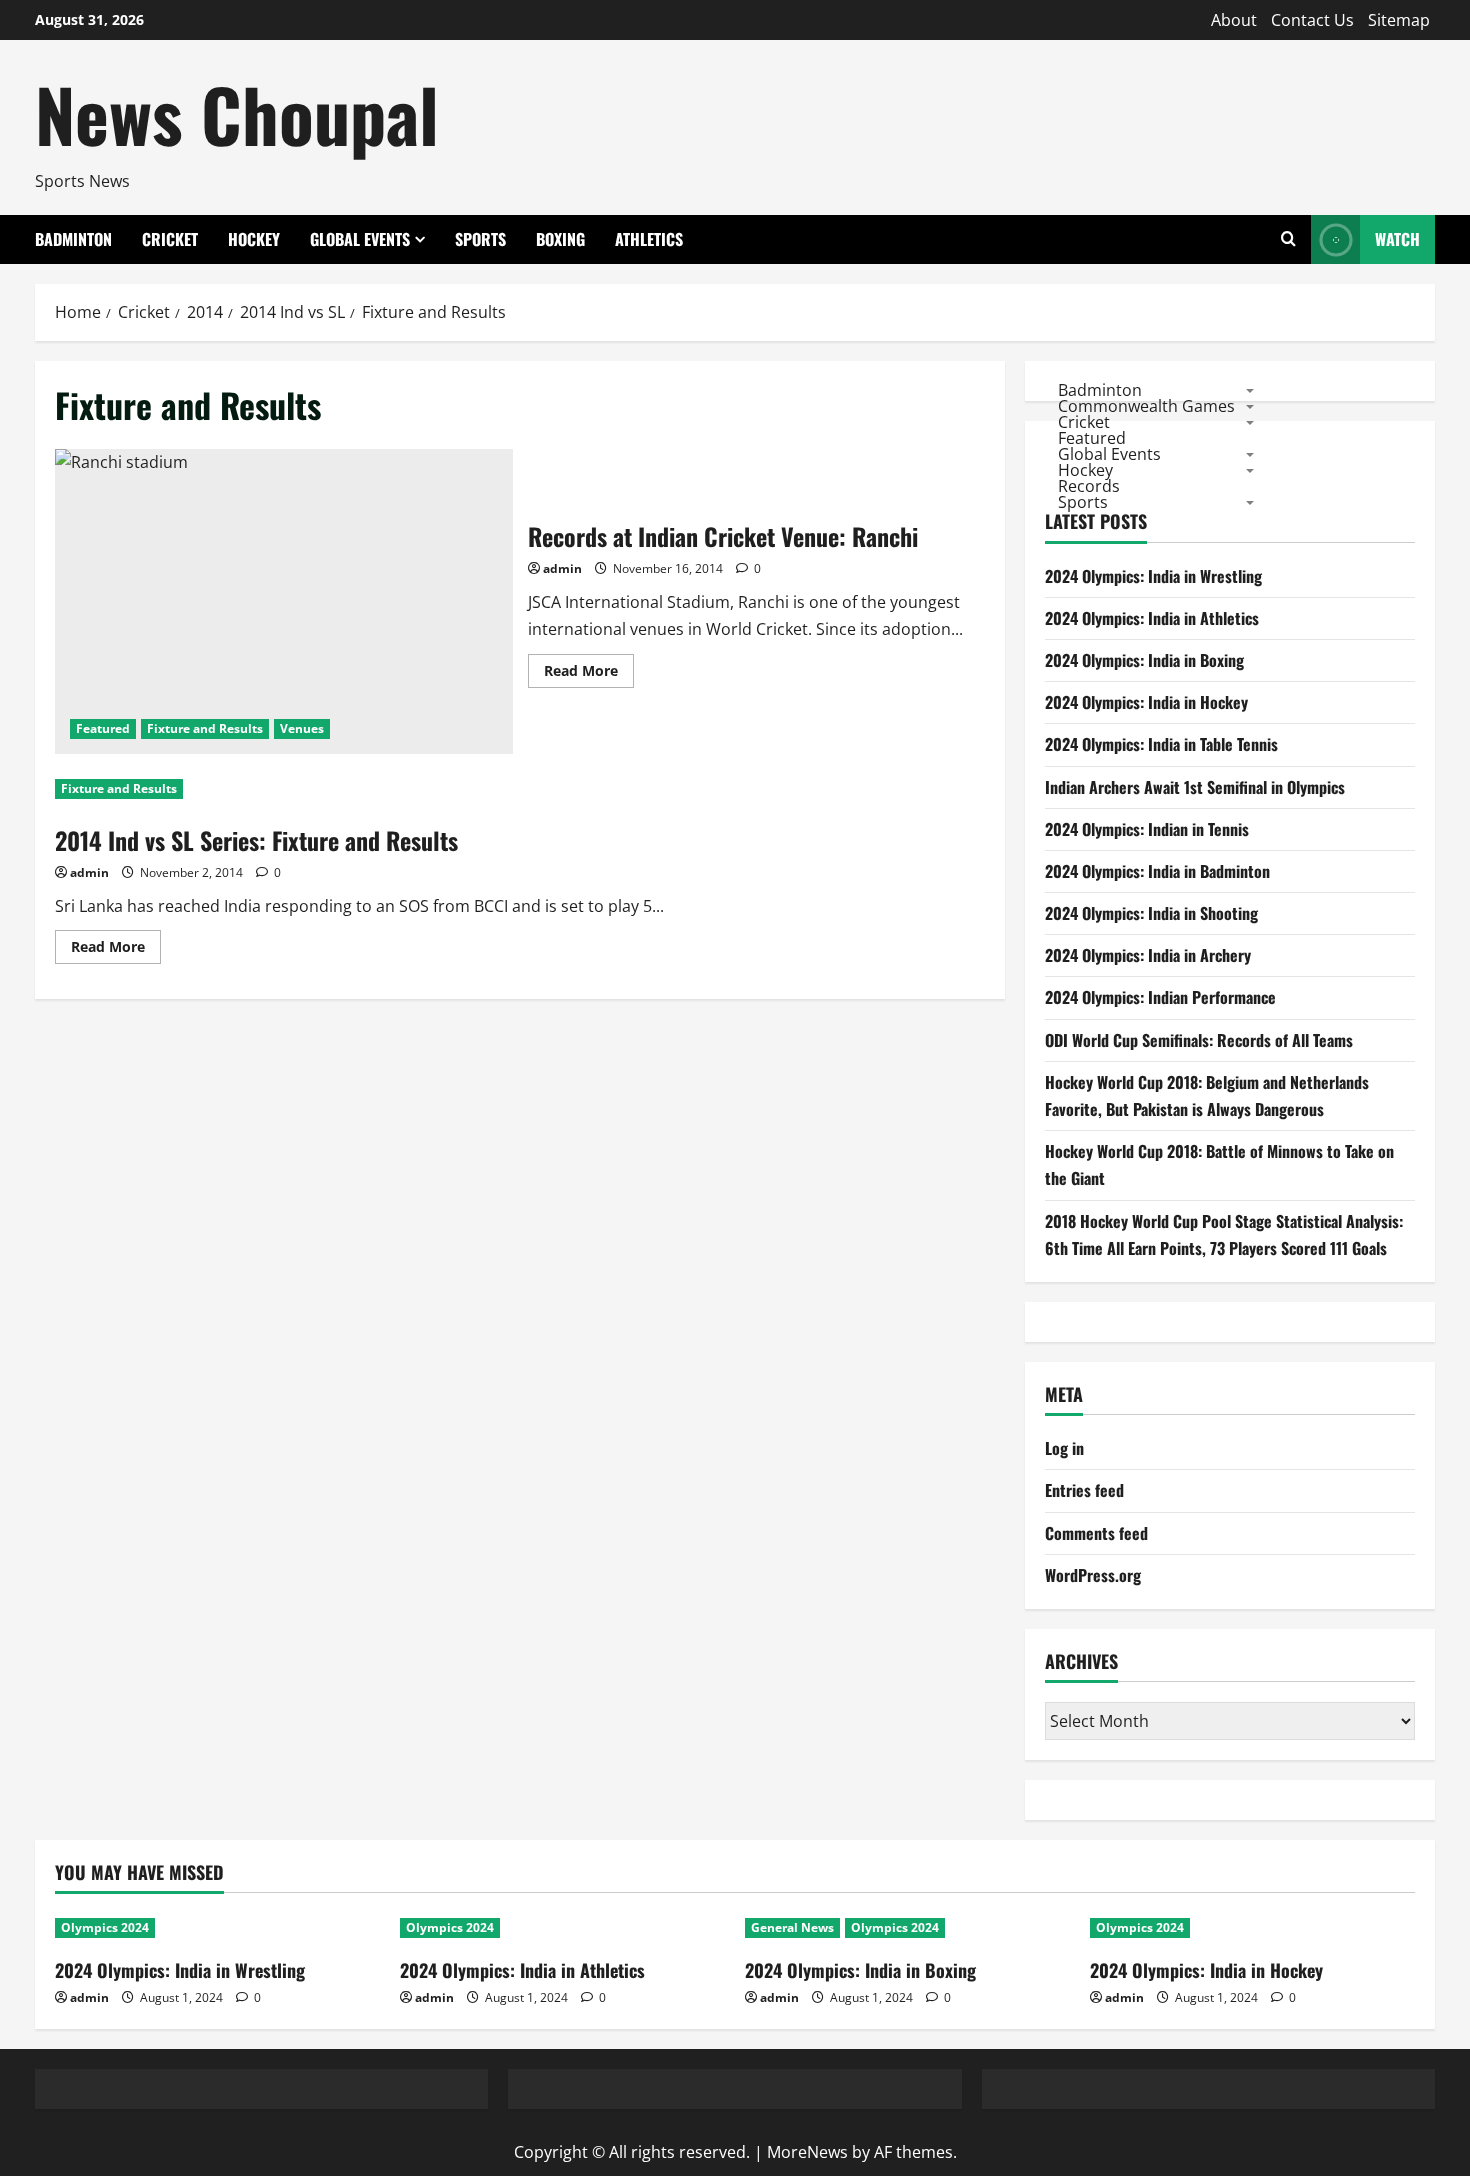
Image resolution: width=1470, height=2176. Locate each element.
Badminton (73, 239)
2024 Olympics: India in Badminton (1157, 871)
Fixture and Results (205, 728)
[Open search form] (1288, 239)
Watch (1397, 239)
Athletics (649, 239)
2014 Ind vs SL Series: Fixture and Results (256, 840)
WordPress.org (1093, 1575)
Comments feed (1096, 1533)
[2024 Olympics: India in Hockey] (1252, 1928)
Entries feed (1084, 1490)
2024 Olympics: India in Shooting (1151, 913)
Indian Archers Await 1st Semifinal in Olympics (1195, 787)
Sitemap (1399, 20)
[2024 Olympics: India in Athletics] (562, 1928)
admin (562, 568)
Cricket (170, 239)
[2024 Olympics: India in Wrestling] (217, 1928)
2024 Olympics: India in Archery (1148, 955)
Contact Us (1312, 20)
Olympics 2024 (105, 1927)
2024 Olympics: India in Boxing (1144, 660)
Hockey (254, 239)
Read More (589, 674)
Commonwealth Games (1146, 405)
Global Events (360, 239)
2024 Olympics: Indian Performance (1160, 997)
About (1234, 20)
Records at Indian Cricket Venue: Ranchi (284, 601)
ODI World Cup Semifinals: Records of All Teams (1199, 1040)
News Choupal (237, 113)
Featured (103, 728)
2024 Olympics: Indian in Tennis (1147, 829)
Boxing (560, 239)
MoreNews (807, 2152)
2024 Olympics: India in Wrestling (1153, 576)
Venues (302, 728)
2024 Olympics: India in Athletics (1152, 618)
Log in (1064, 1448)
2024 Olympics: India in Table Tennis (1161, 744)
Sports (480, 239)
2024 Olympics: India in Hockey (1146, 702)
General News (792, 1927)
